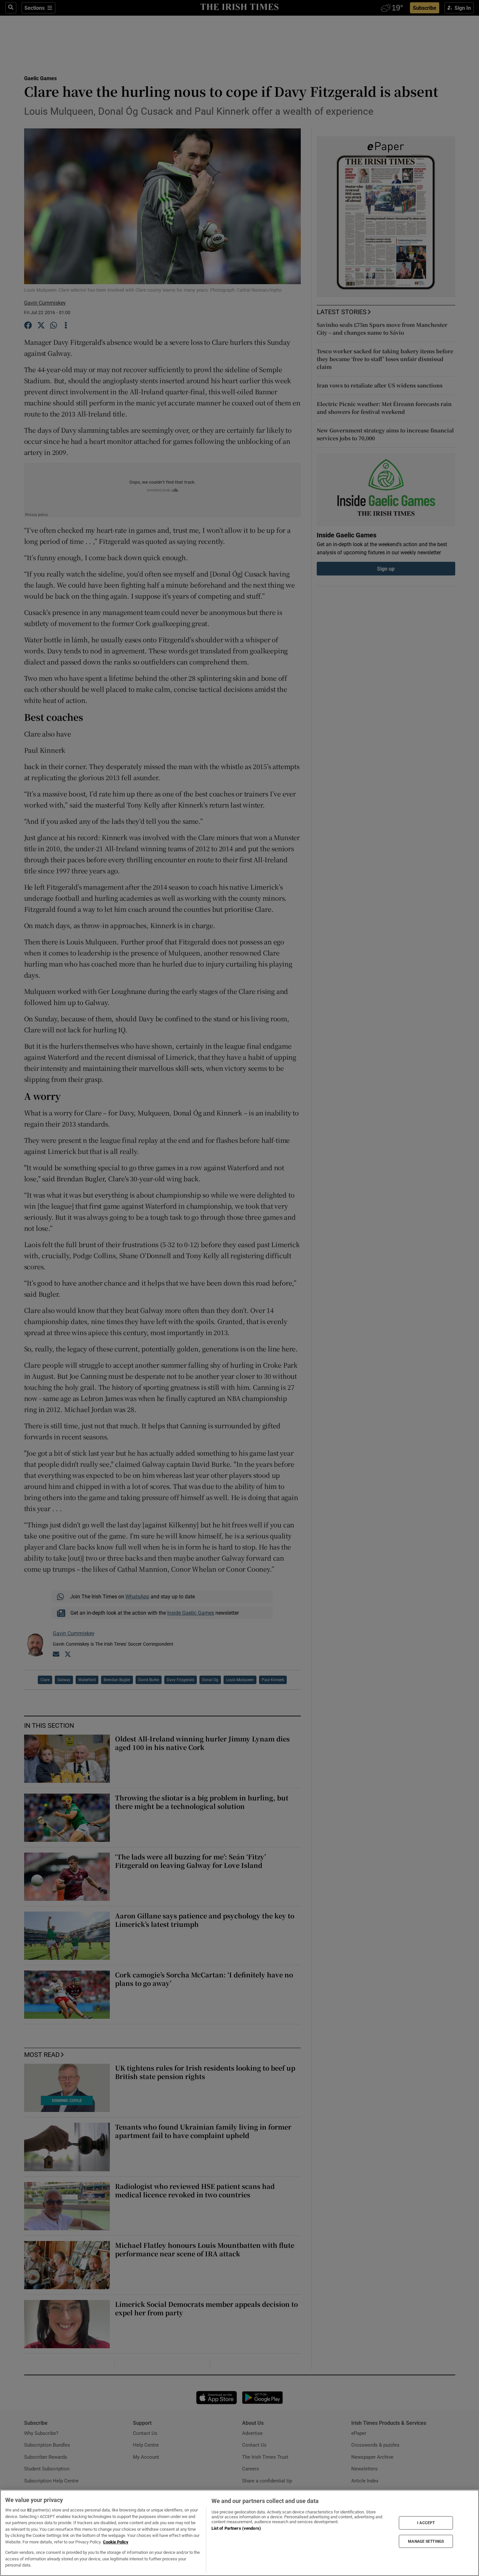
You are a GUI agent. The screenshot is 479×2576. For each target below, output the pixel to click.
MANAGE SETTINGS (426, 2541)
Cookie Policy (116, 2542)
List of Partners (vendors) (236, 2528)
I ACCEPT (426, 2523)
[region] (239, 2533)
